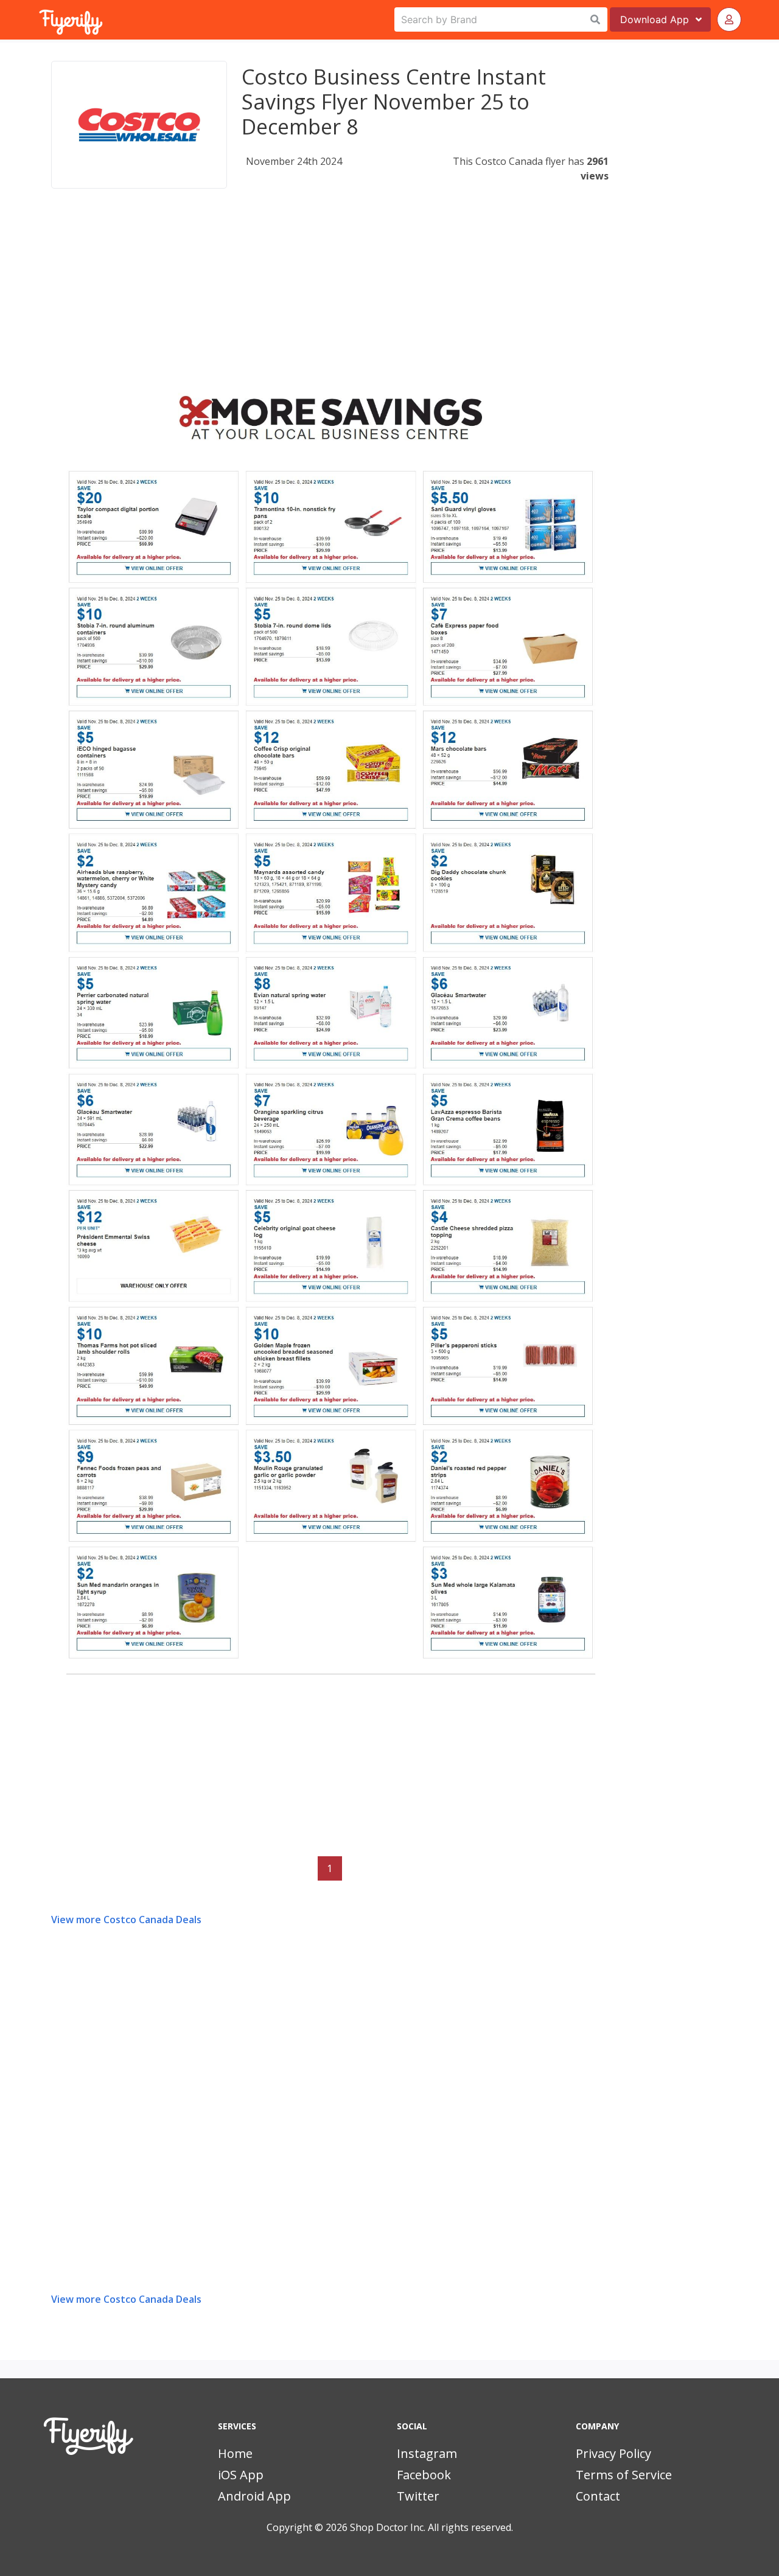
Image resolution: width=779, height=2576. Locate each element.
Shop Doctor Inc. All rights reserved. (431, 2527)
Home (235, 2453)
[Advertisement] (330, 301)
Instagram (427, 2453)
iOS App (241, 2475)
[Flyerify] (40, 19)
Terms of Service (624, 2475)
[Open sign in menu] (729, 19)
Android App (254, 2496)
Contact (598, 2496)
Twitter (418, 2496)
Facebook (424, 2475)
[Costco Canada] (139, 125)
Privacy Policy (613, 2453)
